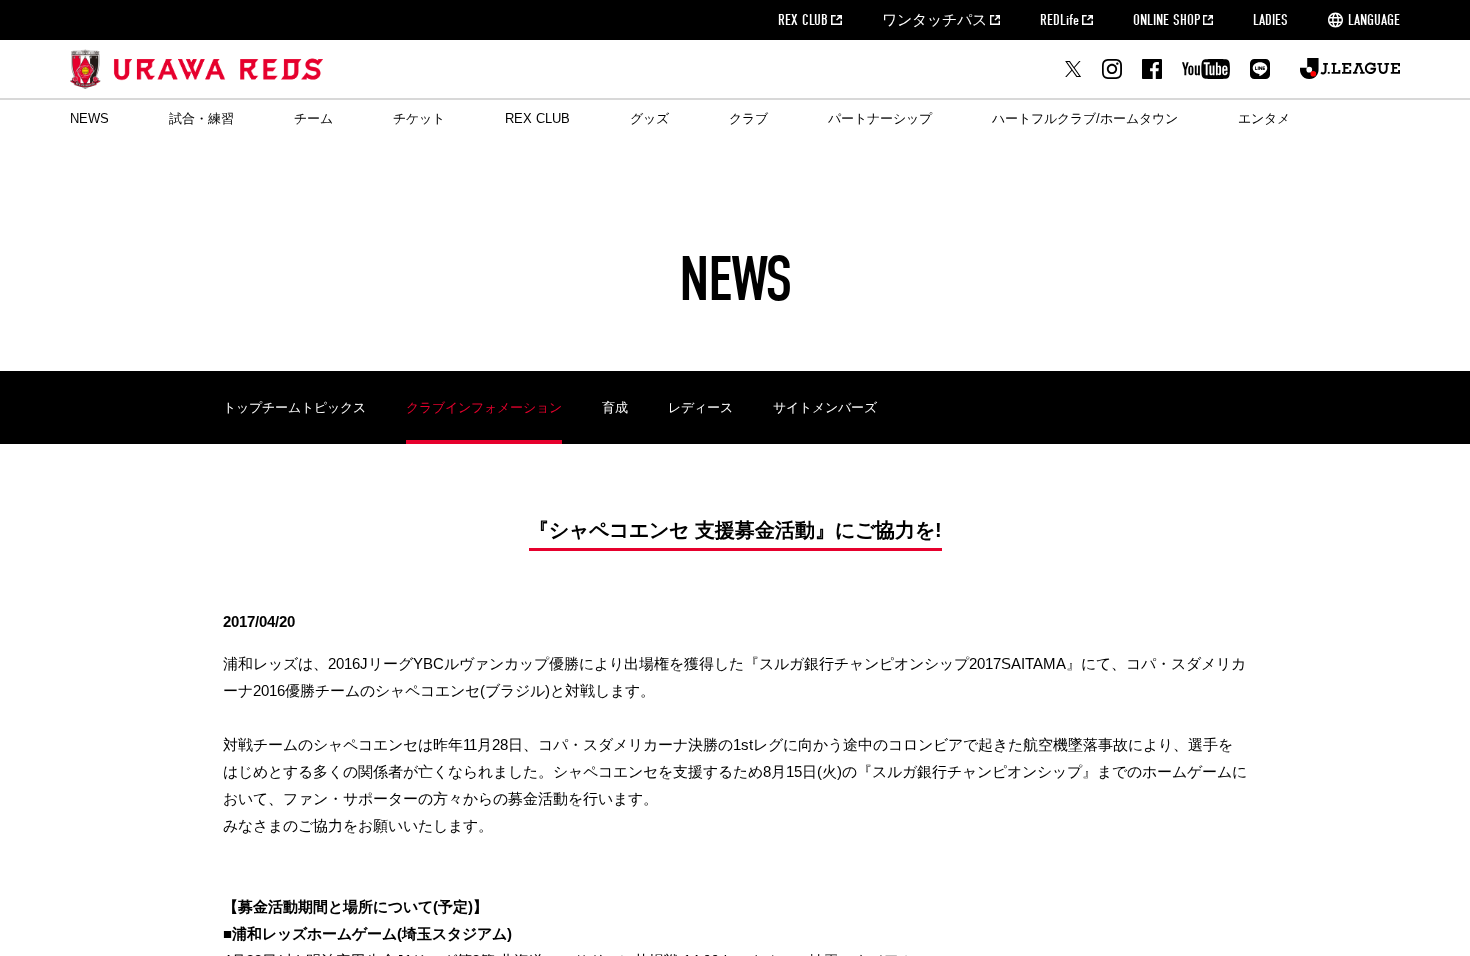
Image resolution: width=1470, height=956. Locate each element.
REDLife (1059, 20)
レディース (700, 407)
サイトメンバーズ (825, 407)
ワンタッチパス (934, 20)
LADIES (1270, 20)
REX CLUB (803, 20)
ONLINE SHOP (1166, 20)
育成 (615, 407)
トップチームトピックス (294, 407)
